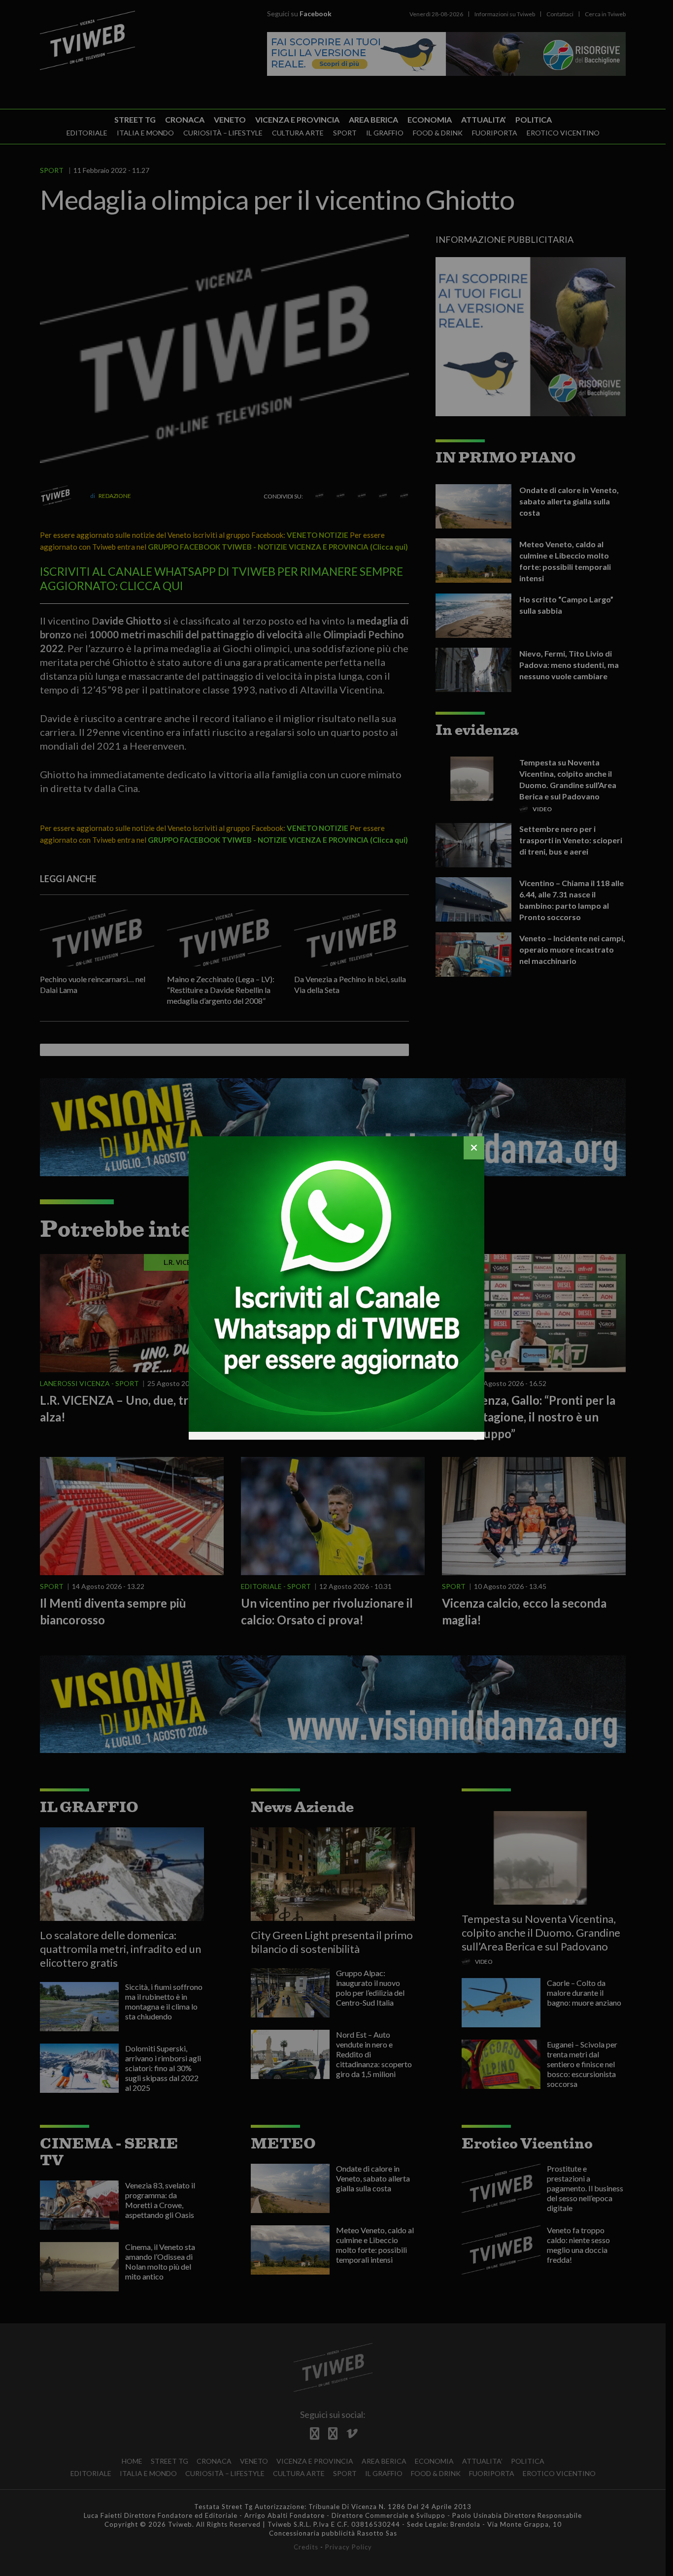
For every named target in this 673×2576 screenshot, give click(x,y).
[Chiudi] (474, 1148)
